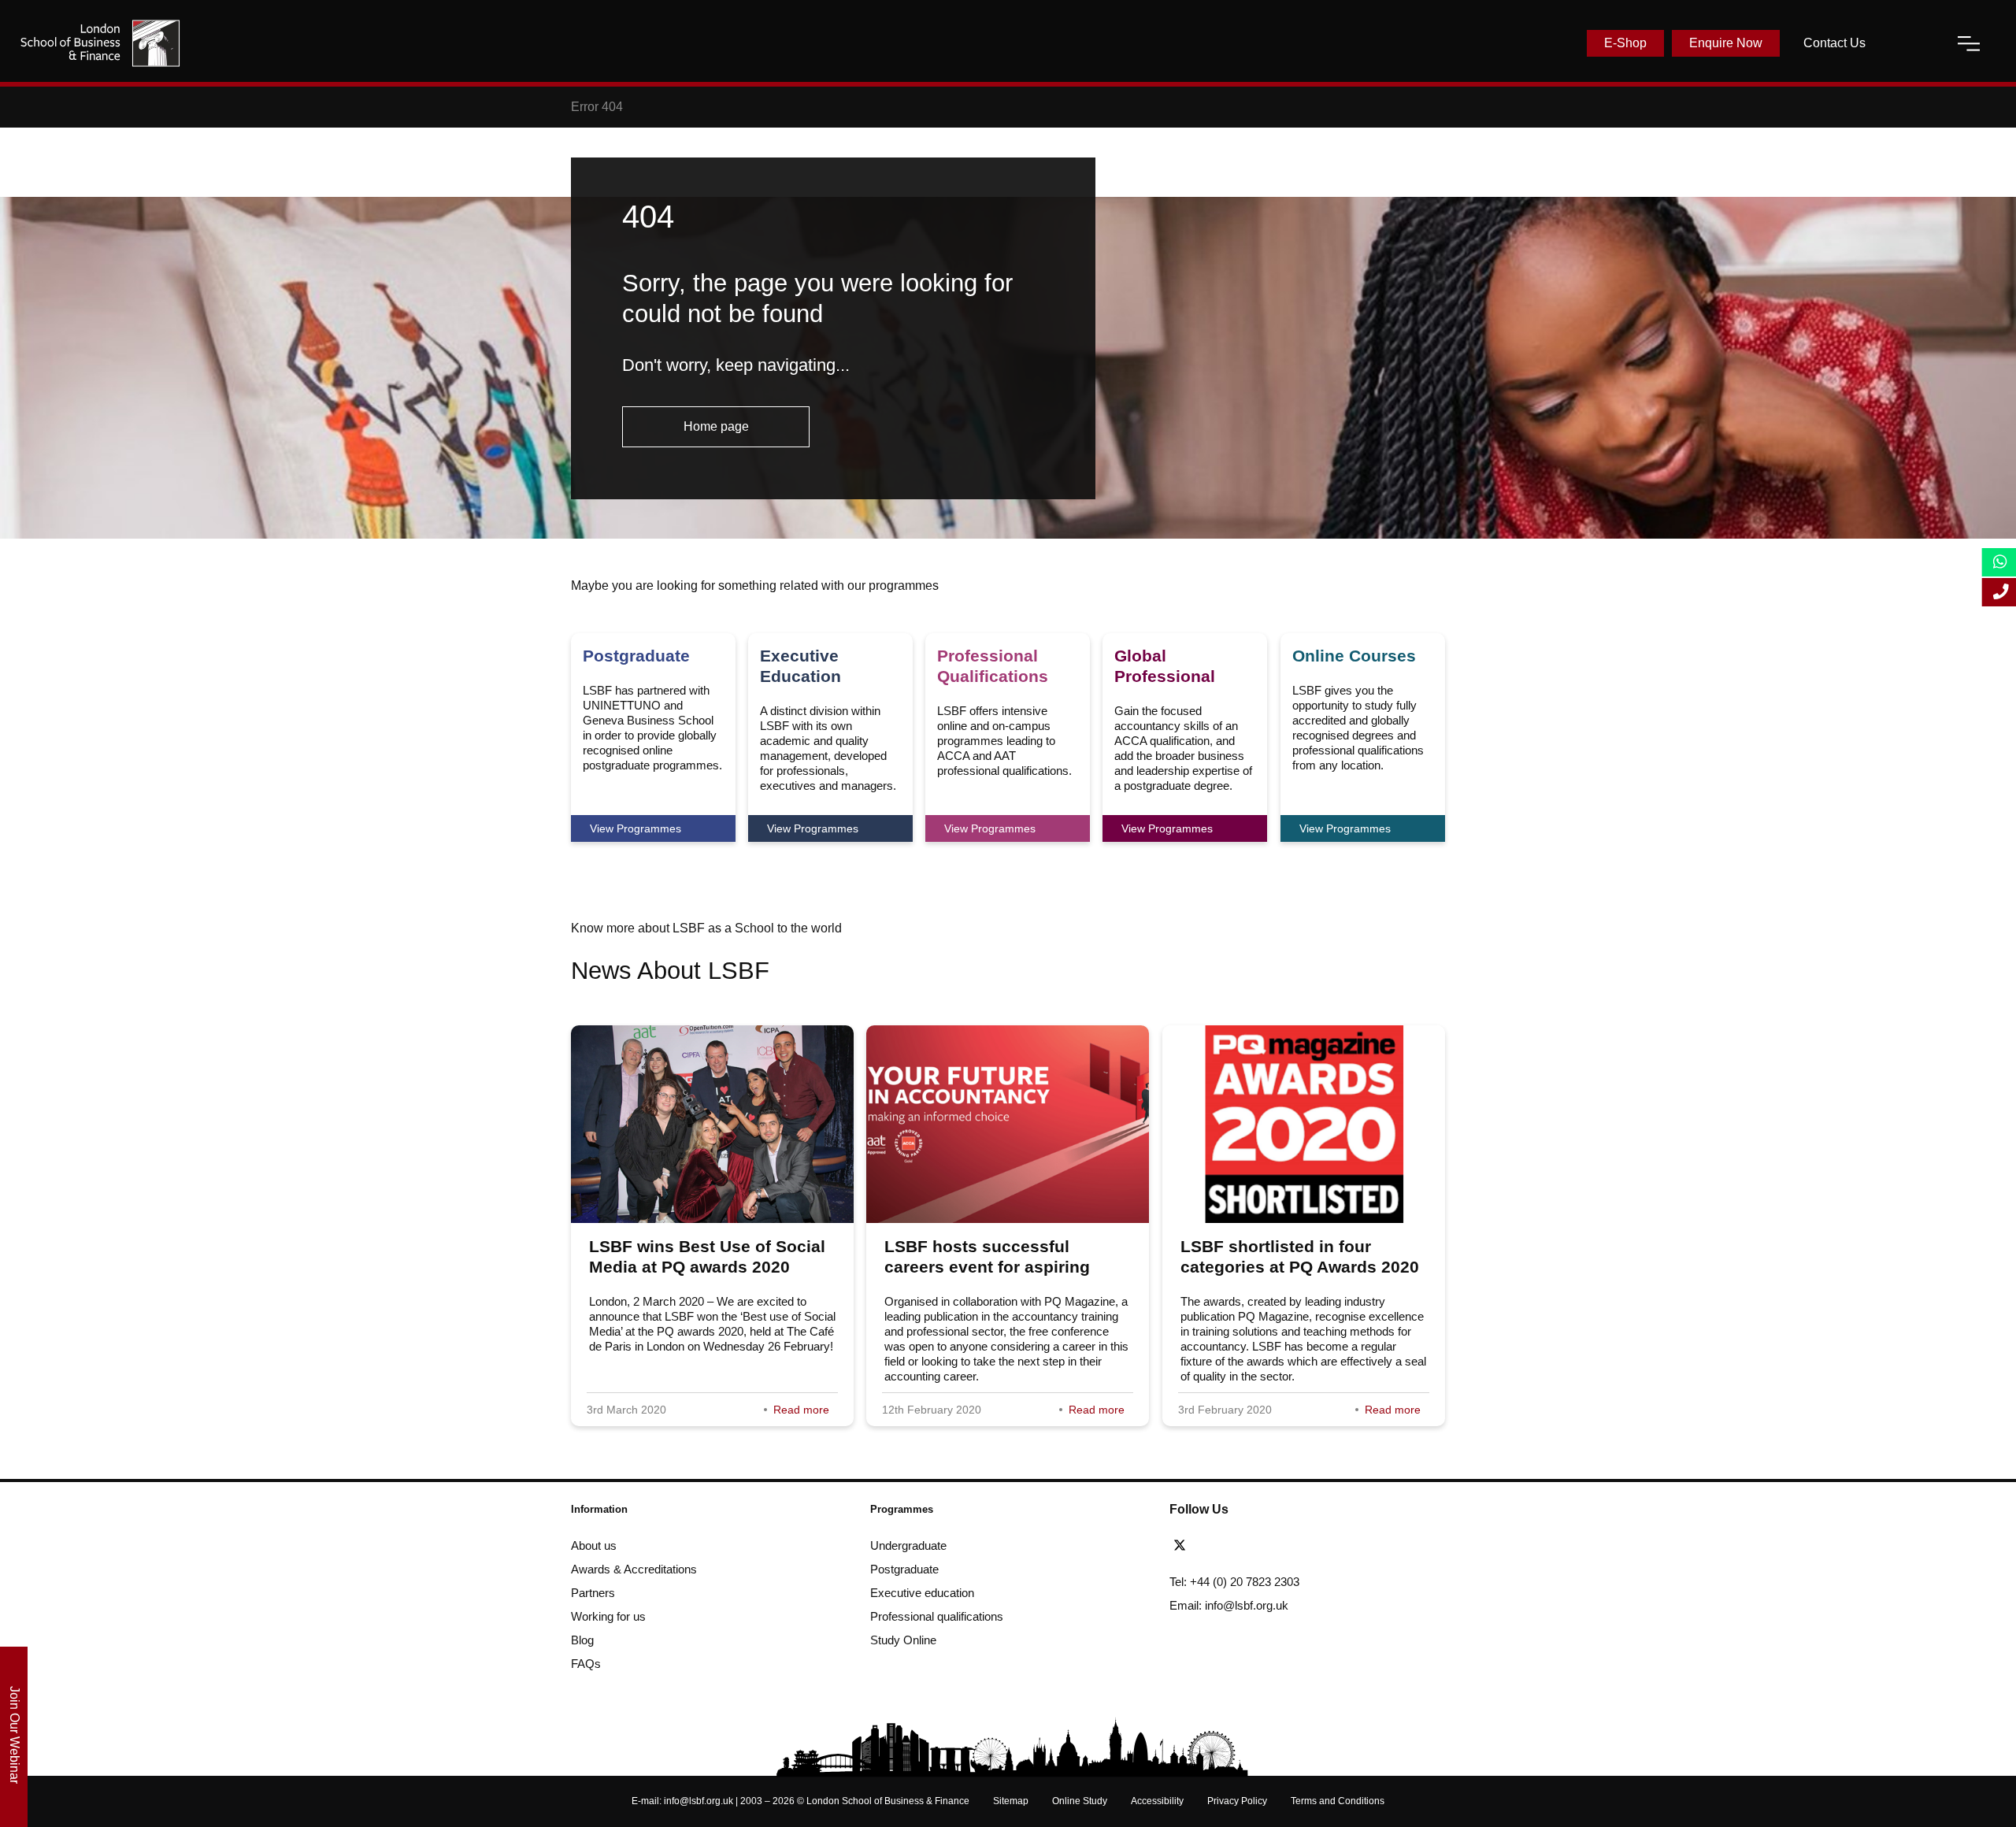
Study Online (903, 1640)
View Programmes (636, 828)
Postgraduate (904, 1569)
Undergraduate (908, 1545)
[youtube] (1269, 1546)
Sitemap (1011, 1801)
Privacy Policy (1237, 1801)
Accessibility (1157, 1801)
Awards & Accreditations (634, 1569)
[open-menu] (1969, 43)
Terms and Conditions (1338, 1801)
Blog (582, 1640)
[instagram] (1293, 1546)
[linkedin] (1240, 1546)
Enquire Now (1726, 43)
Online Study (1080, 1801)
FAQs (586, 1664)
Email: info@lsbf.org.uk (1229, 1605)
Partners (593, 1593)
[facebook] (1212, 1546)
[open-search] (1911, 43)
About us (594, 1545)
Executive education (922, 1593)
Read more (801, 1410)
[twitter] (1184, 1546)
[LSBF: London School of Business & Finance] (100, 43)
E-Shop (1625, 43)
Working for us (608, 1616)
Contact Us (1834, 43)
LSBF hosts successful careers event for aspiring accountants (987, 1267)
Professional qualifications (937, 1616)
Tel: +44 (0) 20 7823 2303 (1234, 1582)
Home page (716, 426)
